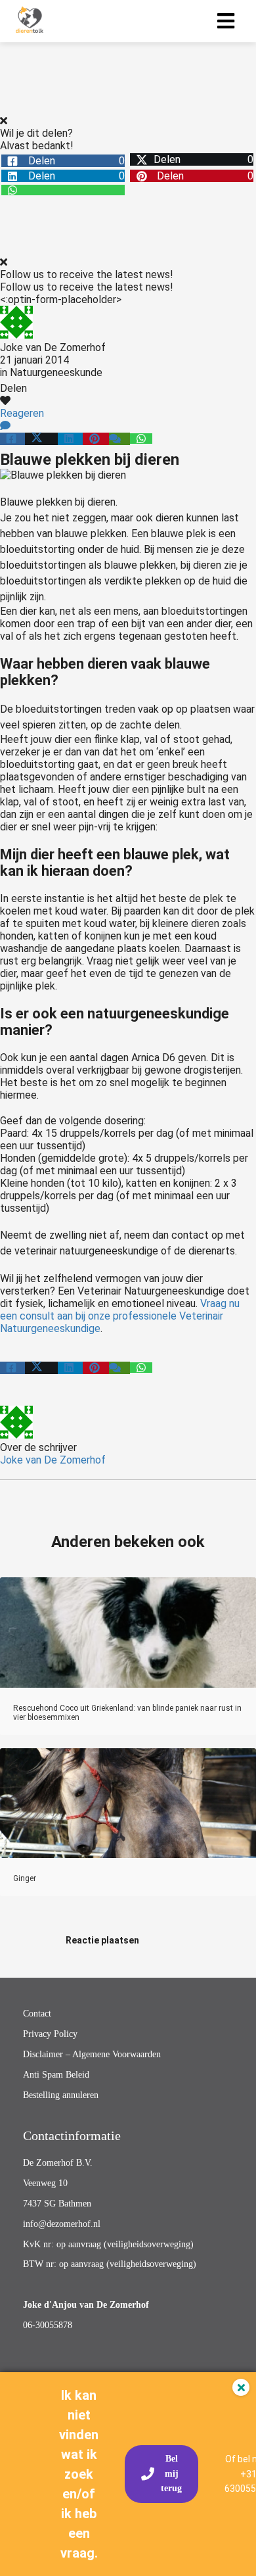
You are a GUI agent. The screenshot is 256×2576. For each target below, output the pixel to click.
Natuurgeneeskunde (56, 372)
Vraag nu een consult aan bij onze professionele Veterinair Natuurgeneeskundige (120, 1316)
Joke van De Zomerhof (53, 347)
